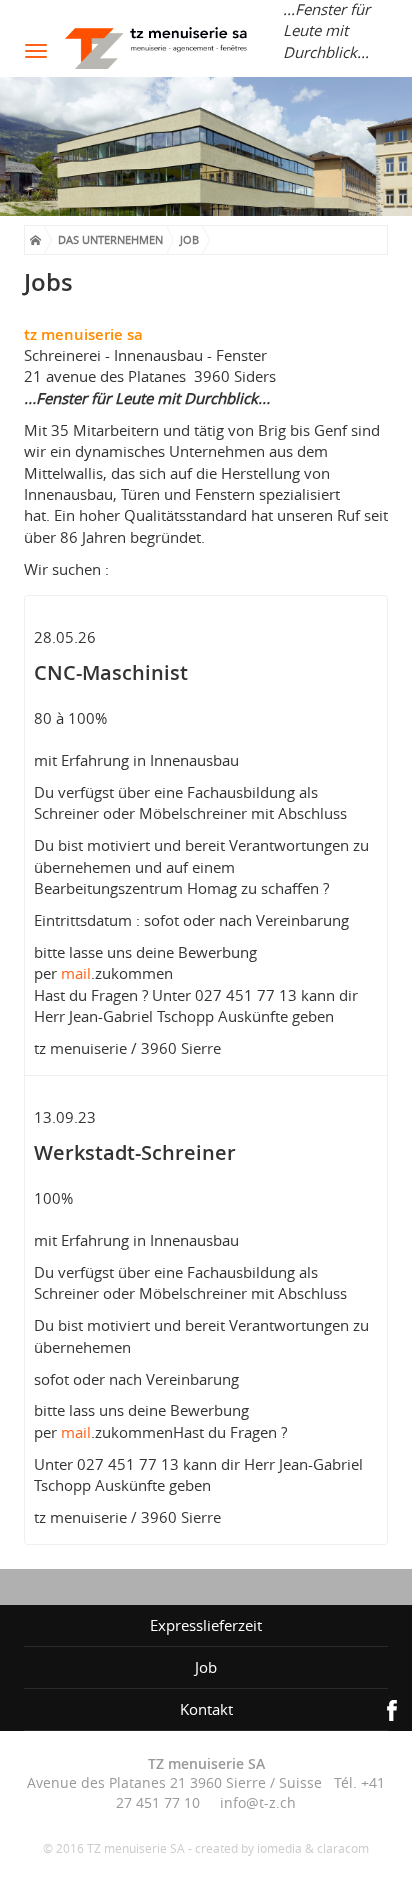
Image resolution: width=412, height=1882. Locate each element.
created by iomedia (248, 1848)
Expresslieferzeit (206, 1625)
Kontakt (206, 1709)
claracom (343, 1848)
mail (76, 973)
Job (189, 239)
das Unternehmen (110, 239)
